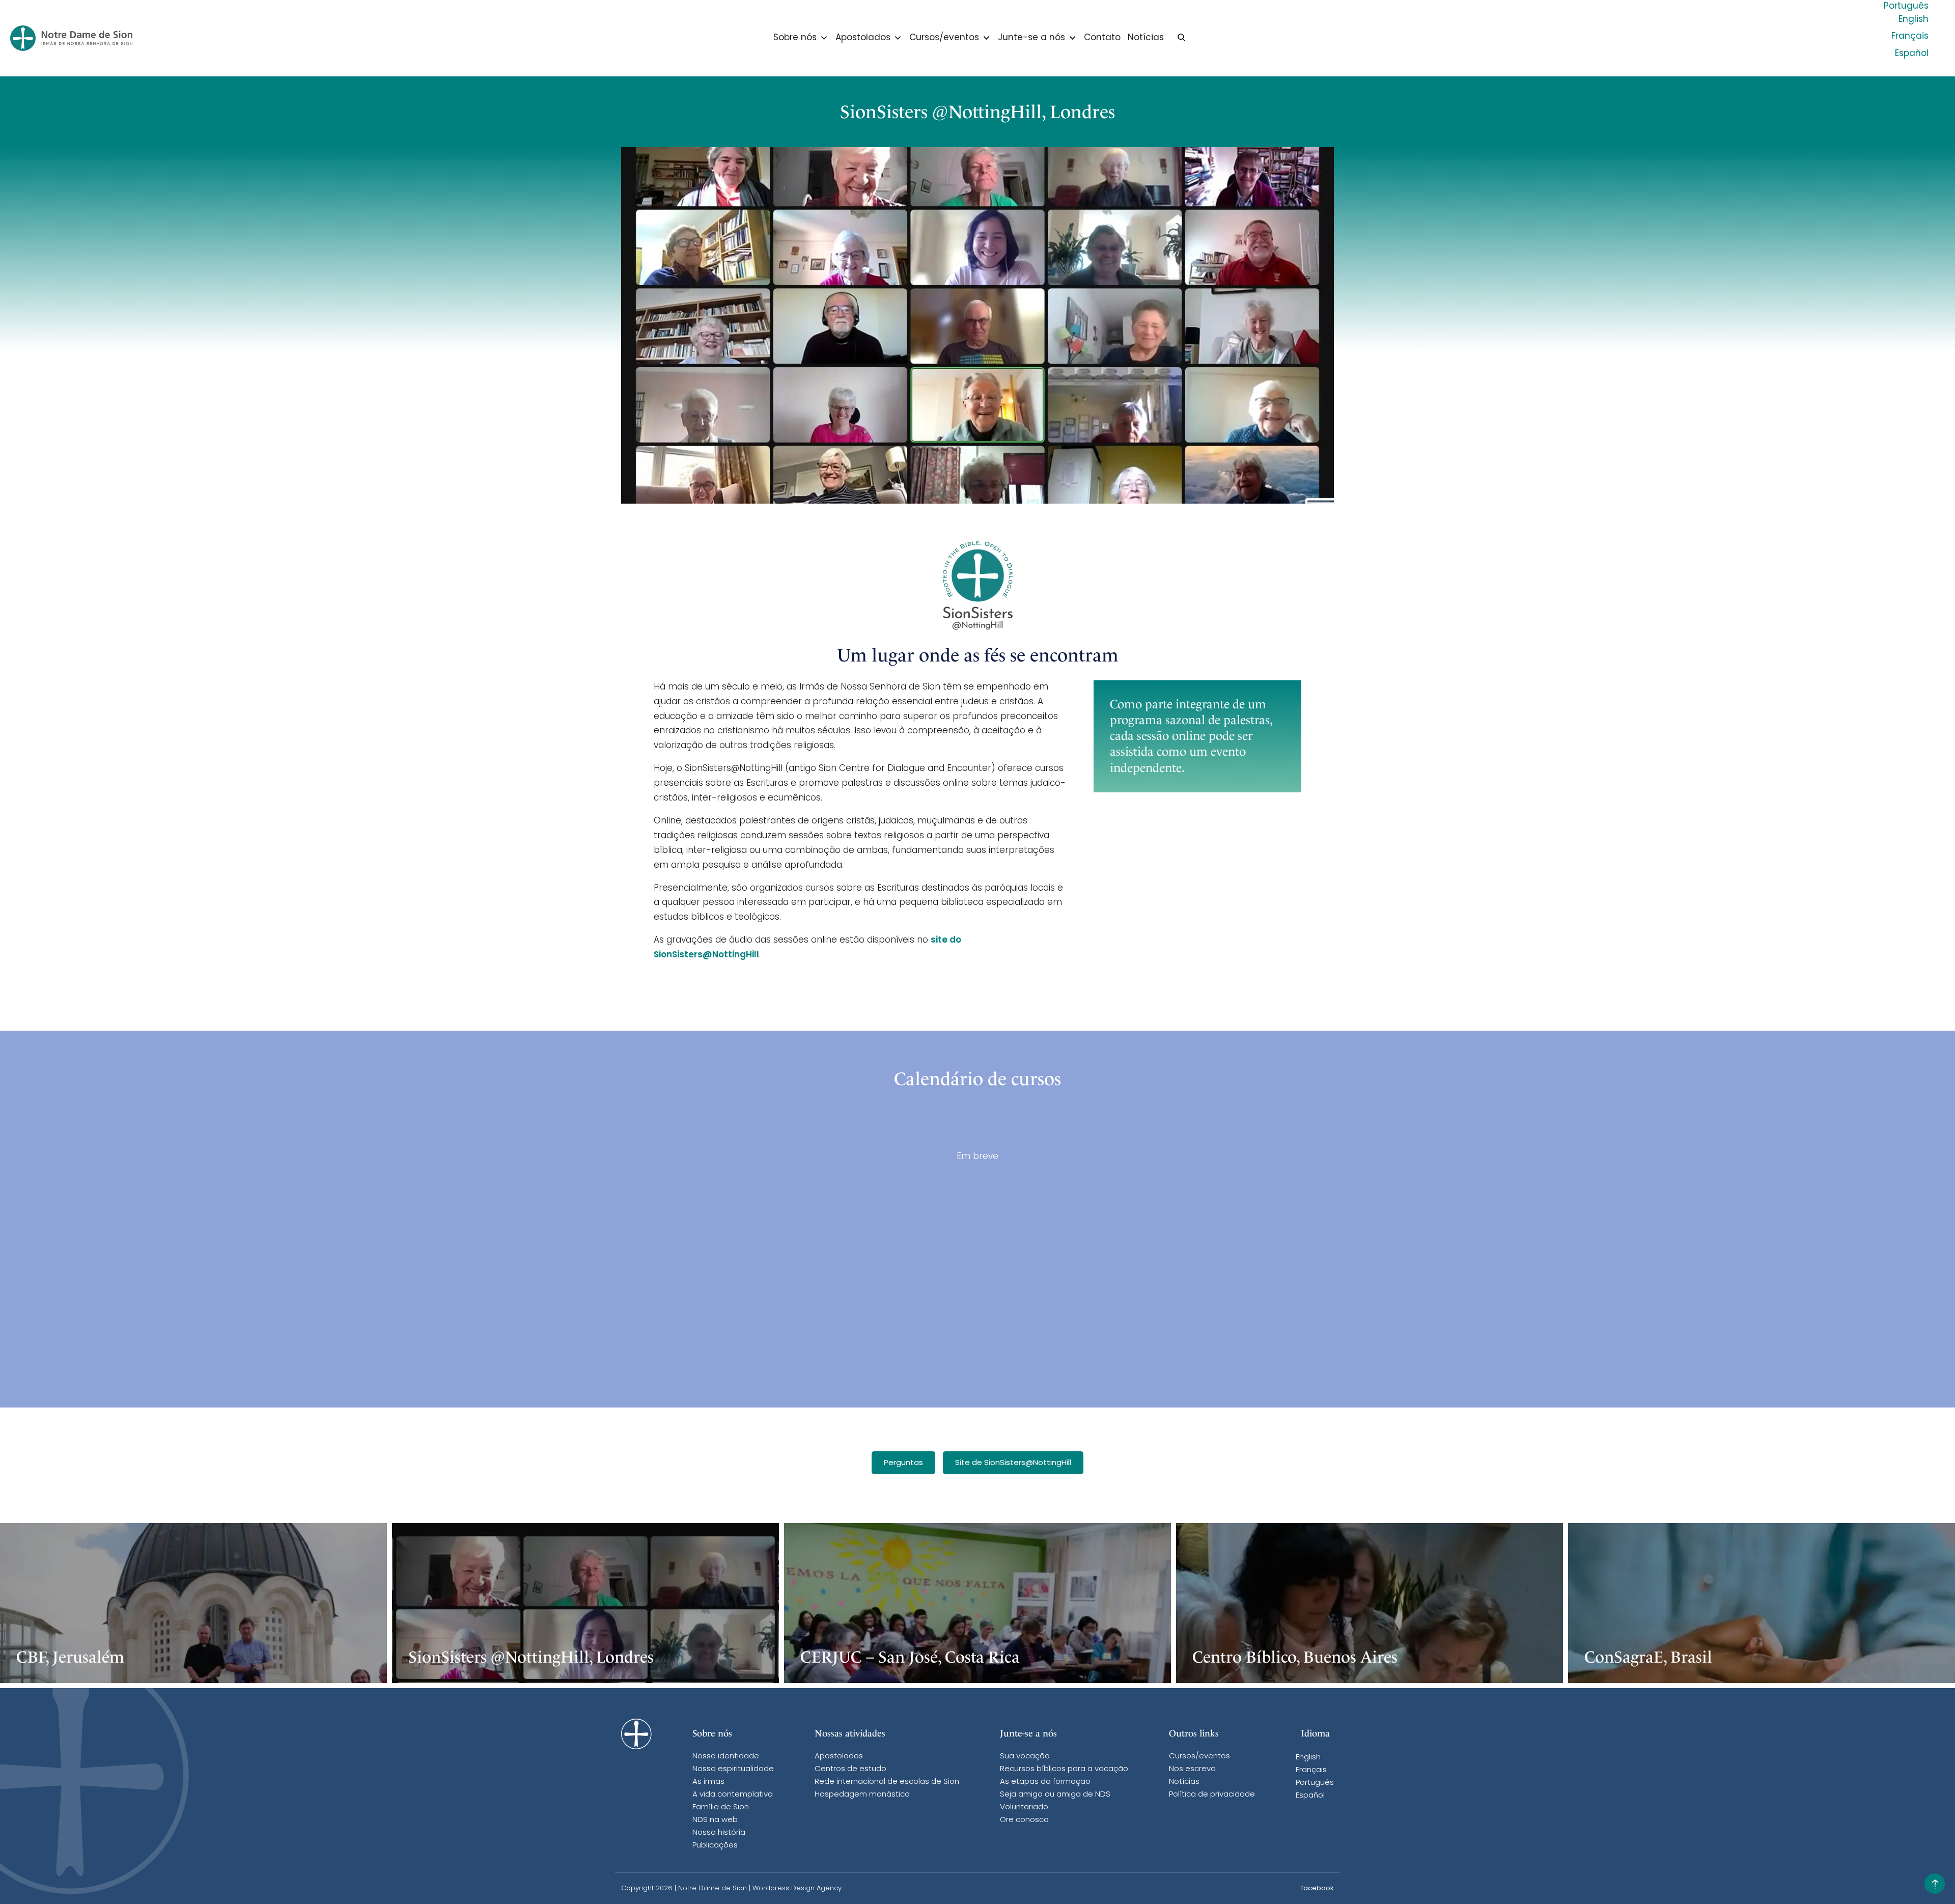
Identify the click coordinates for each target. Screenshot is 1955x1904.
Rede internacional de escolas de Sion (887, 1782)
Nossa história (719, 1833)
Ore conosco (1024, 1820)
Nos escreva (1192, 1769)
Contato (1102, 38)
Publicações (715, 1846)
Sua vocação (1025, 1757)
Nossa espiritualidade (733, 1769)
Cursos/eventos (944, 38)
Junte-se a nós (1031, 38)
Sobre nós (795, 38)
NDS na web (715, 1820)
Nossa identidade (726, 1757)
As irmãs (708, 1782)
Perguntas (903, 1463)
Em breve (978, 1157)
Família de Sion (721, 1808)
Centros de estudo (850, 1769)
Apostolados (863, 38)
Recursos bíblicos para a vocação (1064, 1769)
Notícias (1146, 38)
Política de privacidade (1212, 1795)
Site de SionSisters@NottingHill (1013, 1463)
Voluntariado (1024, 1808)
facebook (1318, 1888)
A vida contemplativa (733, 1795)
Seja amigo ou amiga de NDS (1055, 1795)
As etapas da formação (1045, 1782)
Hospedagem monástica (862, 1795)
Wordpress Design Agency (797, 1888)
